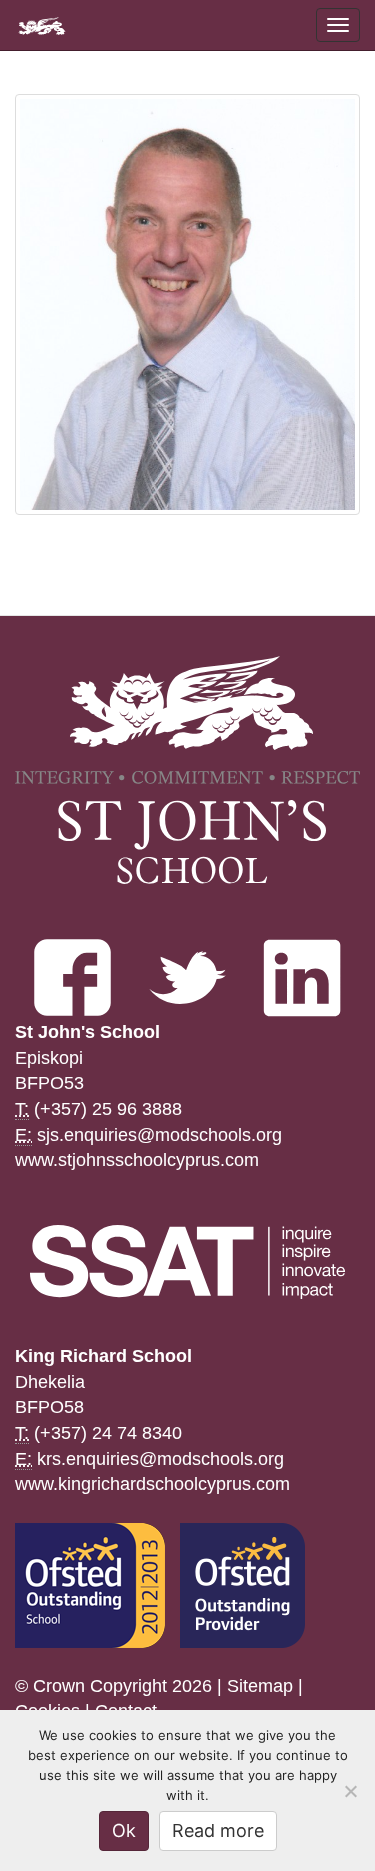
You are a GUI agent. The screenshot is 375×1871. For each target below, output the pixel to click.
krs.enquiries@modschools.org (160, 1459)
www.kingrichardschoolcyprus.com (152, 1484)
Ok (124, 1830)
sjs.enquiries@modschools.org (159, 1135)
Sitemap (260, 1686)
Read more (218, 1830)
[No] (350, 1791)
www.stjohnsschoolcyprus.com (137, 1160)
